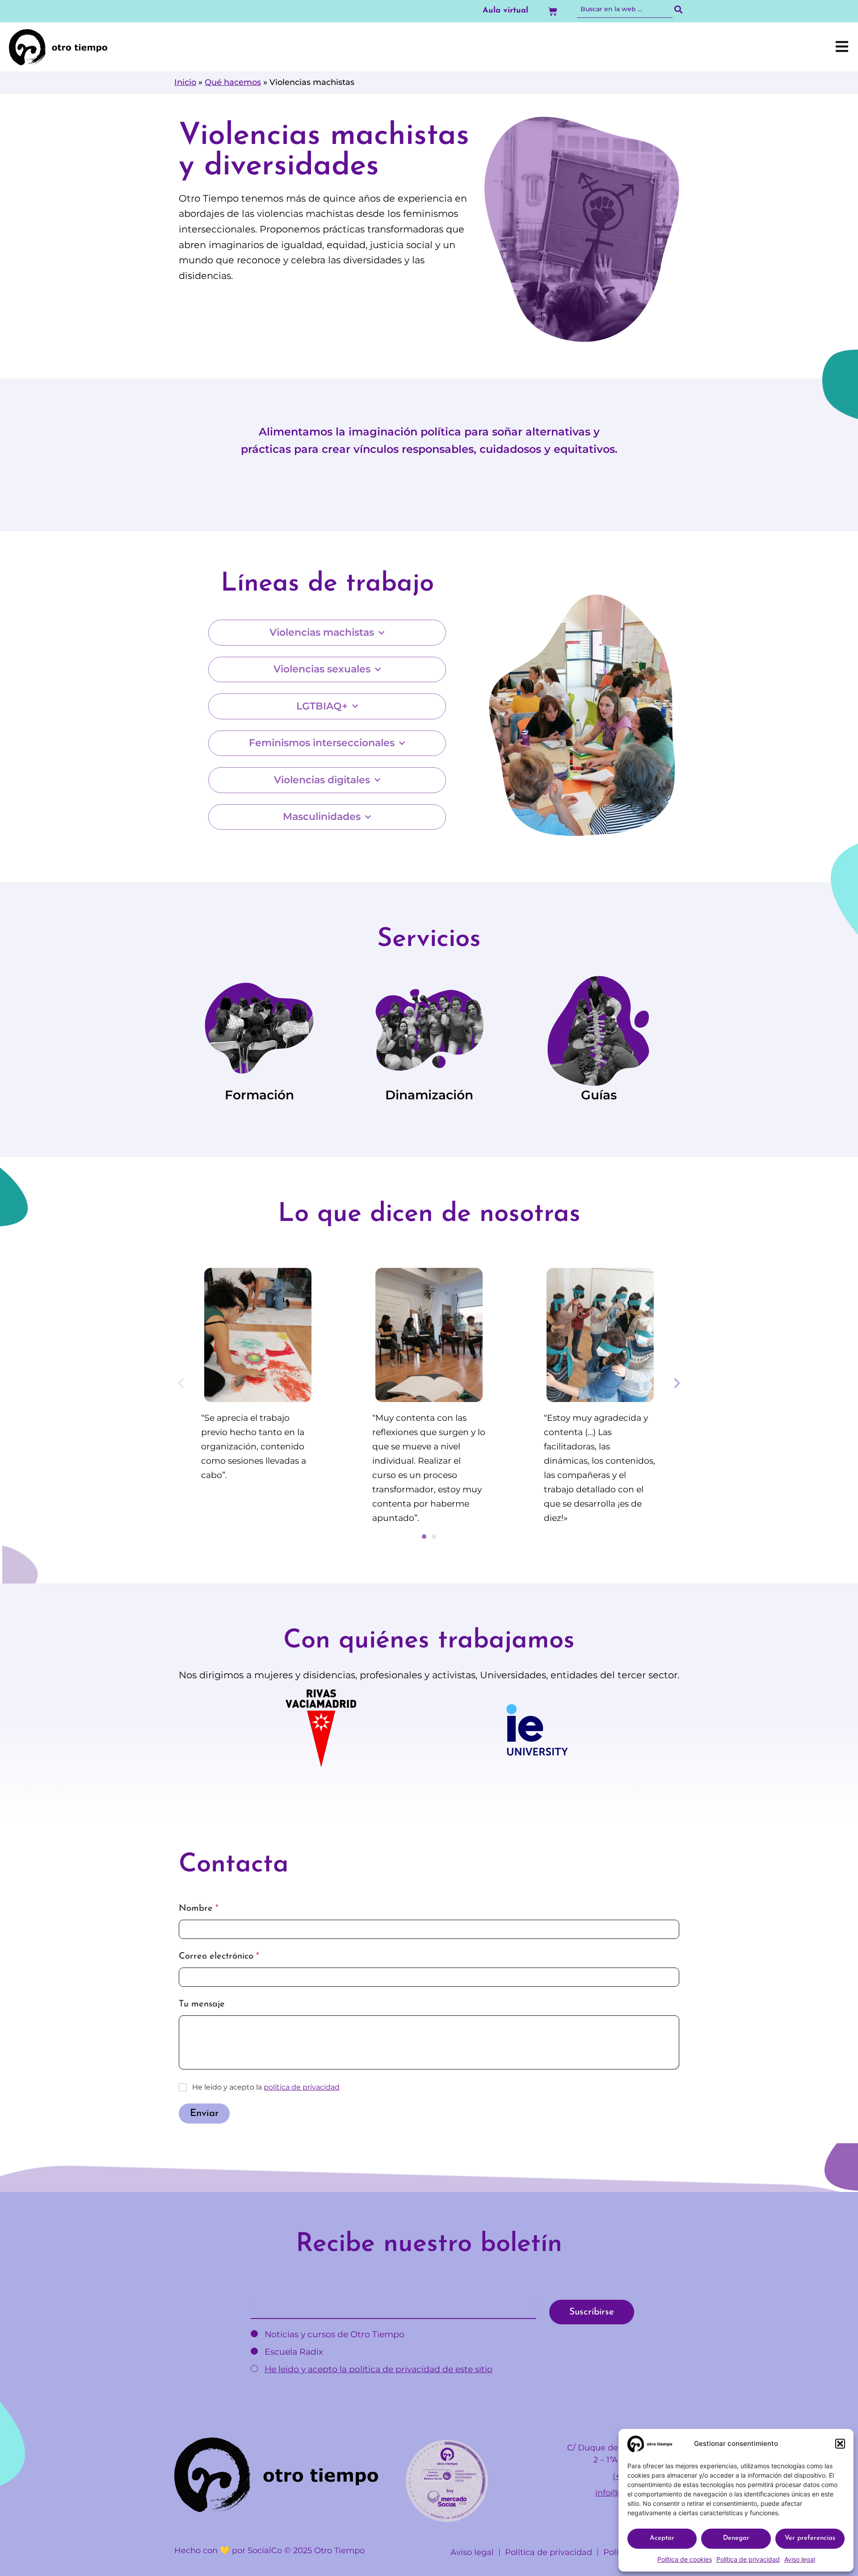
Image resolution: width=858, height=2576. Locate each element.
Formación (259, 1095)
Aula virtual (505, 11)
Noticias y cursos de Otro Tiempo (333, 2334)
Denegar (736, 2538)
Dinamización (429, 1095)
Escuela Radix (293, 2352)
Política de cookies (685, 2559)
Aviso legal (800, 2559)
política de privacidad (302, 2087)
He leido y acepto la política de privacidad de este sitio (379, 2369)
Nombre (199, 1909)
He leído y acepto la (266, 2087)
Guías (599, 1095)
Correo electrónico (219, 1957)
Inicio (185, 82)
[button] (840, 2444)
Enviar (204, 2114)
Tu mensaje (202, 2004)
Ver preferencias (810, 2538)
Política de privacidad (748, 2559)
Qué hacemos (233, 82)
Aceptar (662, 2538)
